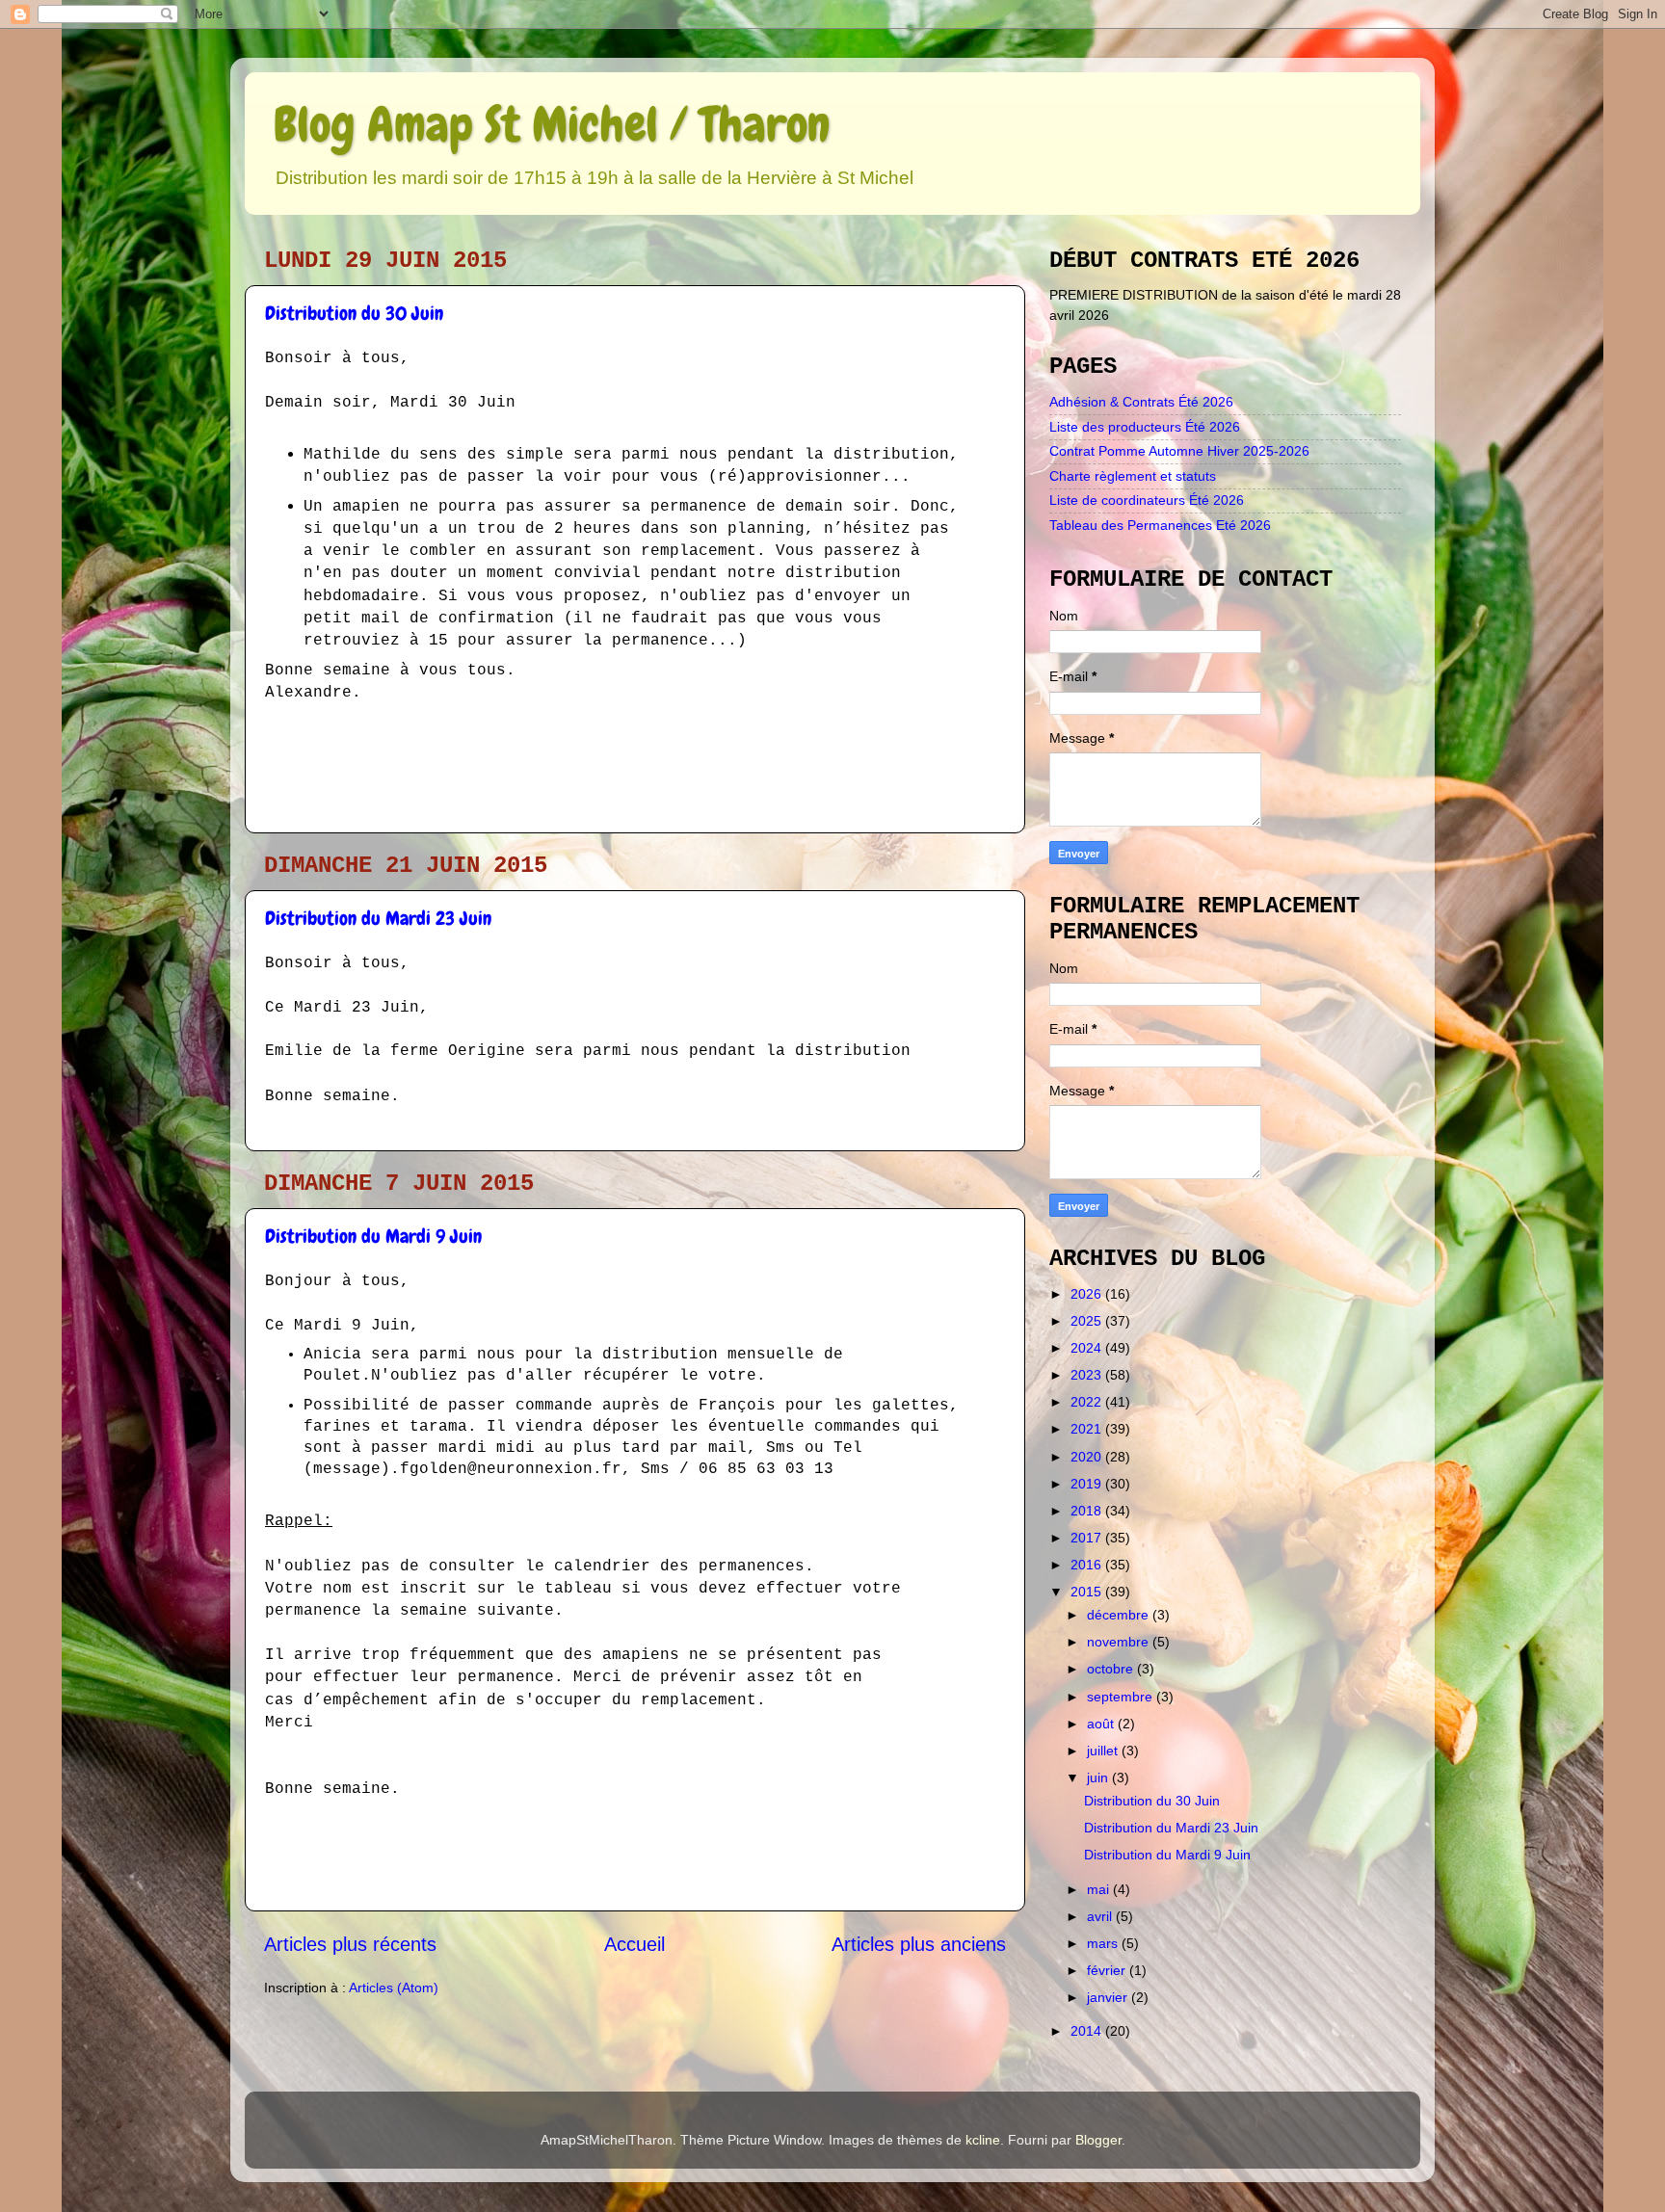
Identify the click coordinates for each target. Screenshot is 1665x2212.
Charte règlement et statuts (1133, 476)
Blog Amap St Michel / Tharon (552, 124)
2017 (1088, 1538)
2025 (1088, 1321)
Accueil (634, 1944)
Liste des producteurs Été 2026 (1145, 427)
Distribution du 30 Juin (354, 313)
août (1102, 1724)
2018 (1088, 1511)
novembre (1120, 1642)
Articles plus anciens (919, 1944)
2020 (1088, 1457)
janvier (1109, 1997)
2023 (1088, 1375)
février (1108, 1970)
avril (1101, 1916)
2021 (1088, 1429)
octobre (1112, 1669)
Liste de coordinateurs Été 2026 (1147, 500)
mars (1104, 1943)
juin (1099, 1777)
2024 (1088, 1348)
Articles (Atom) (394, 1988)
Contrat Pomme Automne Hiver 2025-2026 (1179, 451)
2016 (1088, 1565)
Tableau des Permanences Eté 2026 (1160, 525)
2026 (1088, 1294)
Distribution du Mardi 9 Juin (373, 1236)
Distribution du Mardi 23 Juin (378, 918)
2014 (1088, 2031)
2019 (1088, 1484)
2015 (1088, 1592)
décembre (1120, 1615)
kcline (983, 2140)
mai (1100, 1889)
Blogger (1098, 2140)
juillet (1104, 1751)
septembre (1122, 1697)
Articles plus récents (350, 1944)
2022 (1088, 1402)
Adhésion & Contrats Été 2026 (1141, 402)
